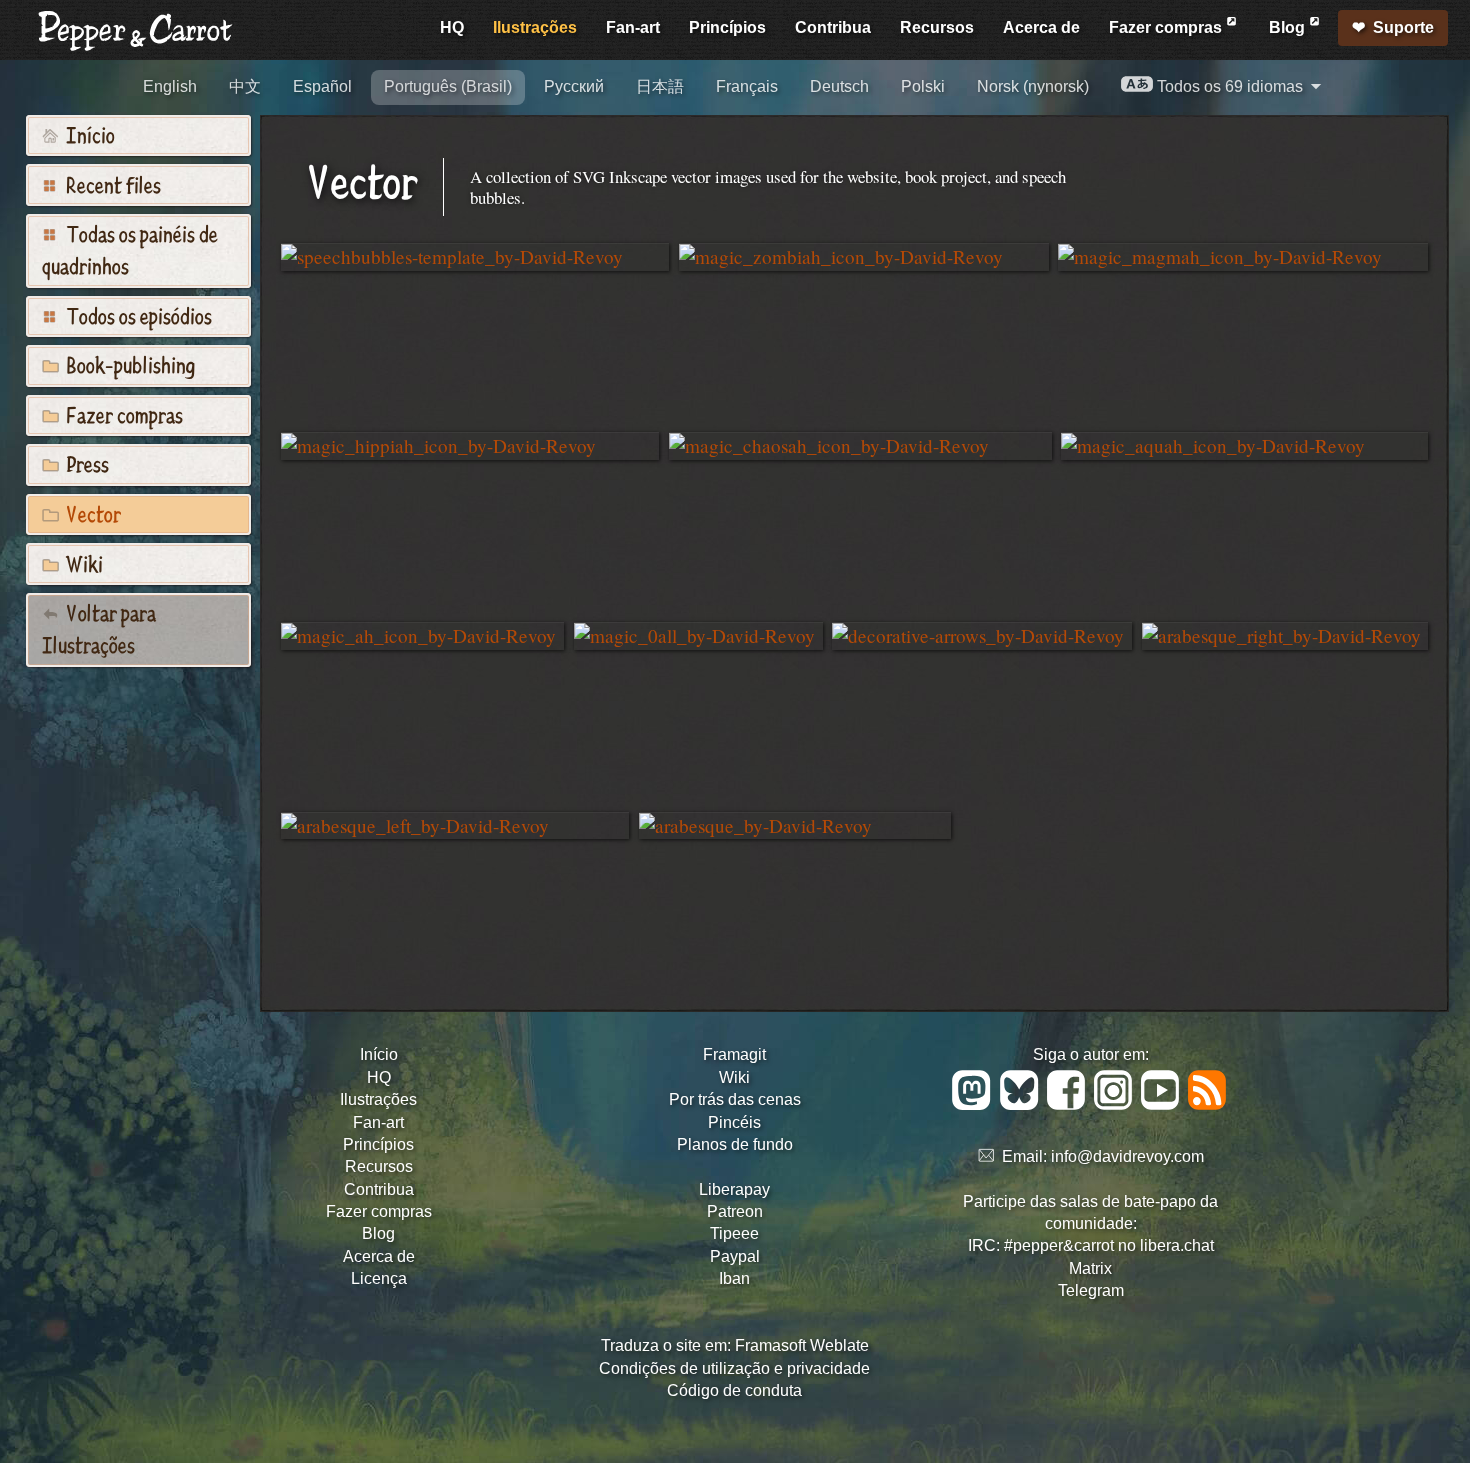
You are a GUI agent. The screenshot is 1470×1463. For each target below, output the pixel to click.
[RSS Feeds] (1208, 1104)
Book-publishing (128, 364)
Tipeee (734, 1233)
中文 (245, 86)
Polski (923, 86)
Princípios (727, 27)
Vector (91, 513)
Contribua (833, 27)
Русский (574, 86)
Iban (734, 1278)
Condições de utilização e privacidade (734, 1368)
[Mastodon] (974, 1104)
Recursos (937, 27)
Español (322, 86)
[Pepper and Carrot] (136, 46)
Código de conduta (734, 1390)
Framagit (734, 1054)
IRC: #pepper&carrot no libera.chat (1091, 1245)
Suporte (1403, 27)
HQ (452, 27)
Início (88, 134)
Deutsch (839, 86)
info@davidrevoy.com (1127, 1156)
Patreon (735, 1211)
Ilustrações (535, 27)
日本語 (660, 86)
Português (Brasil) (448, 86)
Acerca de (1041, 27)
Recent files (111, 184)
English (170, 86)
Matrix (1090, 1268)
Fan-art (633, 27)
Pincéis (734, 1122)
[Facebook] (1069, 1104)
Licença (379, 1278)
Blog (1289, 27)
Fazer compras (1167, 27)
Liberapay (734, 1189)
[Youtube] (1163, 1104)
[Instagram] (1116, 1104)
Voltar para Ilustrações (99, 628)
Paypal (735, 1256)
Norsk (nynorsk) (1033, 86)
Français (747, 86)
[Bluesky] (1022, 1104)
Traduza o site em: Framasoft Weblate (735, 1345)
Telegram (1091, 1290)
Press (85, 463)
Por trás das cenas (735, 1099)
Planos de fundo (735, 1144)
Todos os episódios (137, 315)
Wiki (82, 563)
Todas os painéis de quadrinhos (130, 249)
